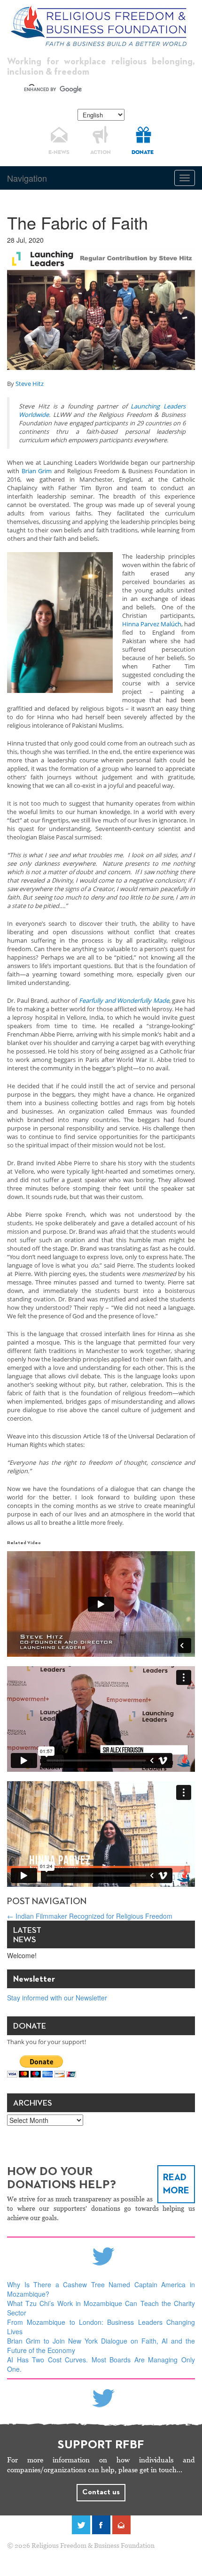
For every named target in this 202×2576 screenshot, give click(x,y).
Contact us (101, 2492)
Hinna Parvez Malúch (152, 624)
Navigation (27, 178)
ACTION (101, 153)
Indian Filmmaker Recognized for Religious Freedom (90, 1916)
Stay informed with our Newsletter (57, 1998)
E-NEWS (59, 153)
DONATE (143, 153)
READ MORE (176, 2184)
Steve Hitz (30, 384)
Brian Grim (37, 471)
